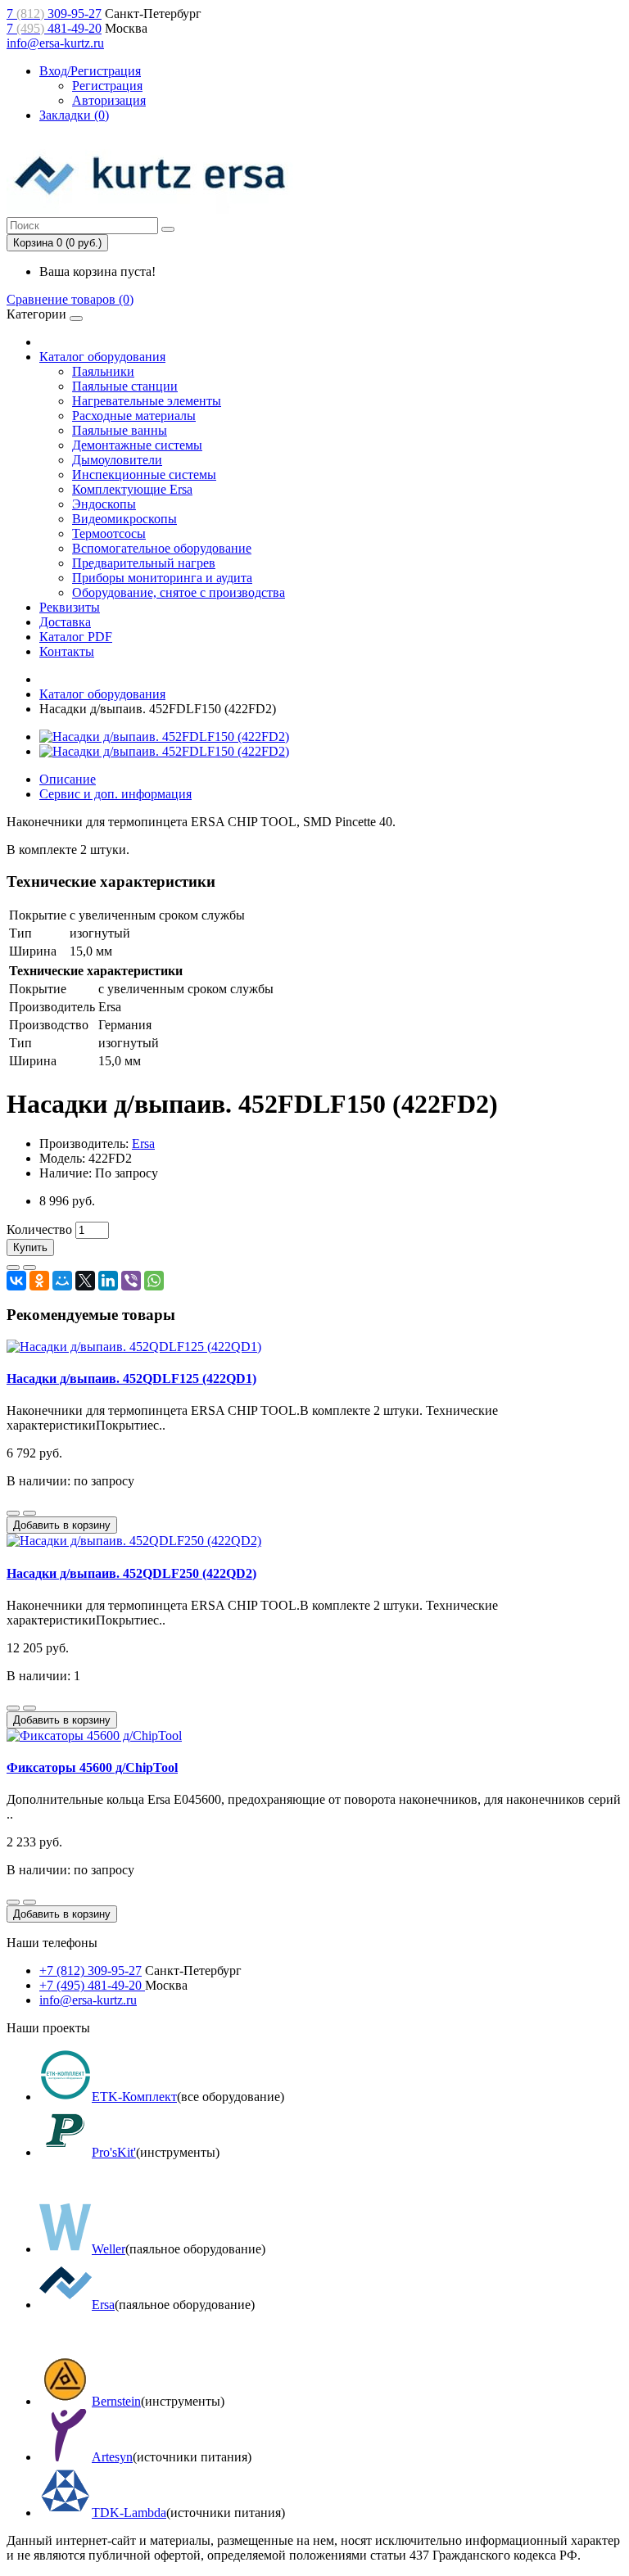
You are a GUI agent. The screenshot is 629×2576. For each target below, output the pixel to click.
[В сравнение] (29, 1268)
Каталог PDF (76, 637)
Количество (39, 1229)
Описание (68, 779)
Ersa (143, 1143)
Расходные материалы (134, 416)
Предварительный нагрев (144, 563)
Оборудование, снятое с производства (179, 592)
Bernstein (116, 2401)
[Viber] (131, 1281)
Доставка (65, 622)
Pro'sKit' (114, 2152)
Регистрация (107, 86)
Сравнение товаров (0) (70, 299)
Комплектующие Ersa (132, 489)
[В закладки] (13, 1268)
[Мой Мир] (62, 1281)
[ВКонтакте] (16, 1281)
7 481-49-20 (54, 28)
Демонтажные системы (137, 445)
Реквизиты (70, 607)
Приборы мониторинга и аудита (162, 578)
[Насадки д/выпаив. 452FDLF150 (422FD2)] (164, 737)
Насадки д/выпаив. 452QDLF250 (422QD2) (131, 1573)
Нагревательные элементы (147, 401)
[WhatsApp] (154, 1281)
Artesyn (112, 2457)
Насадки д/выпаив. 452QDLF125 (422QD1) (131, 1378)
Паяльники (103, 371)
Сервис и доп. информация (115, 794)
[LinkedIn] (108, 1281)
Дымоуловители (117, 460)
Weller (109, 2249)
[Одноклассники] (39, 1281)
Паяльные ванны (120, 430)
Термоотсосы (109, 533)
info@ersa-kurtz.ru (55, 43)
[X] (85, 1281)
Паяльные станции (125, 386)
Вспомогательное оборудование (162, 548)
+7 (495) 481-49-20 (92, 1985)
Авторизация (109, 100)
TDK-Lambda (129, 2513)
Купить (30, 1247)
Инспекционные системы (144, 475)
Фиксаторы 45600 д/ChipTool (92, 1767)
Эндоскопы (104, 504)
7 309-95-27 (54, 14)
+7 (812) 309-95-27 (91, 1970)
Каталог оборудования (102, 357)
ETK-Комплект (134, 2097)
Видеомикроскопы (124, 519)
